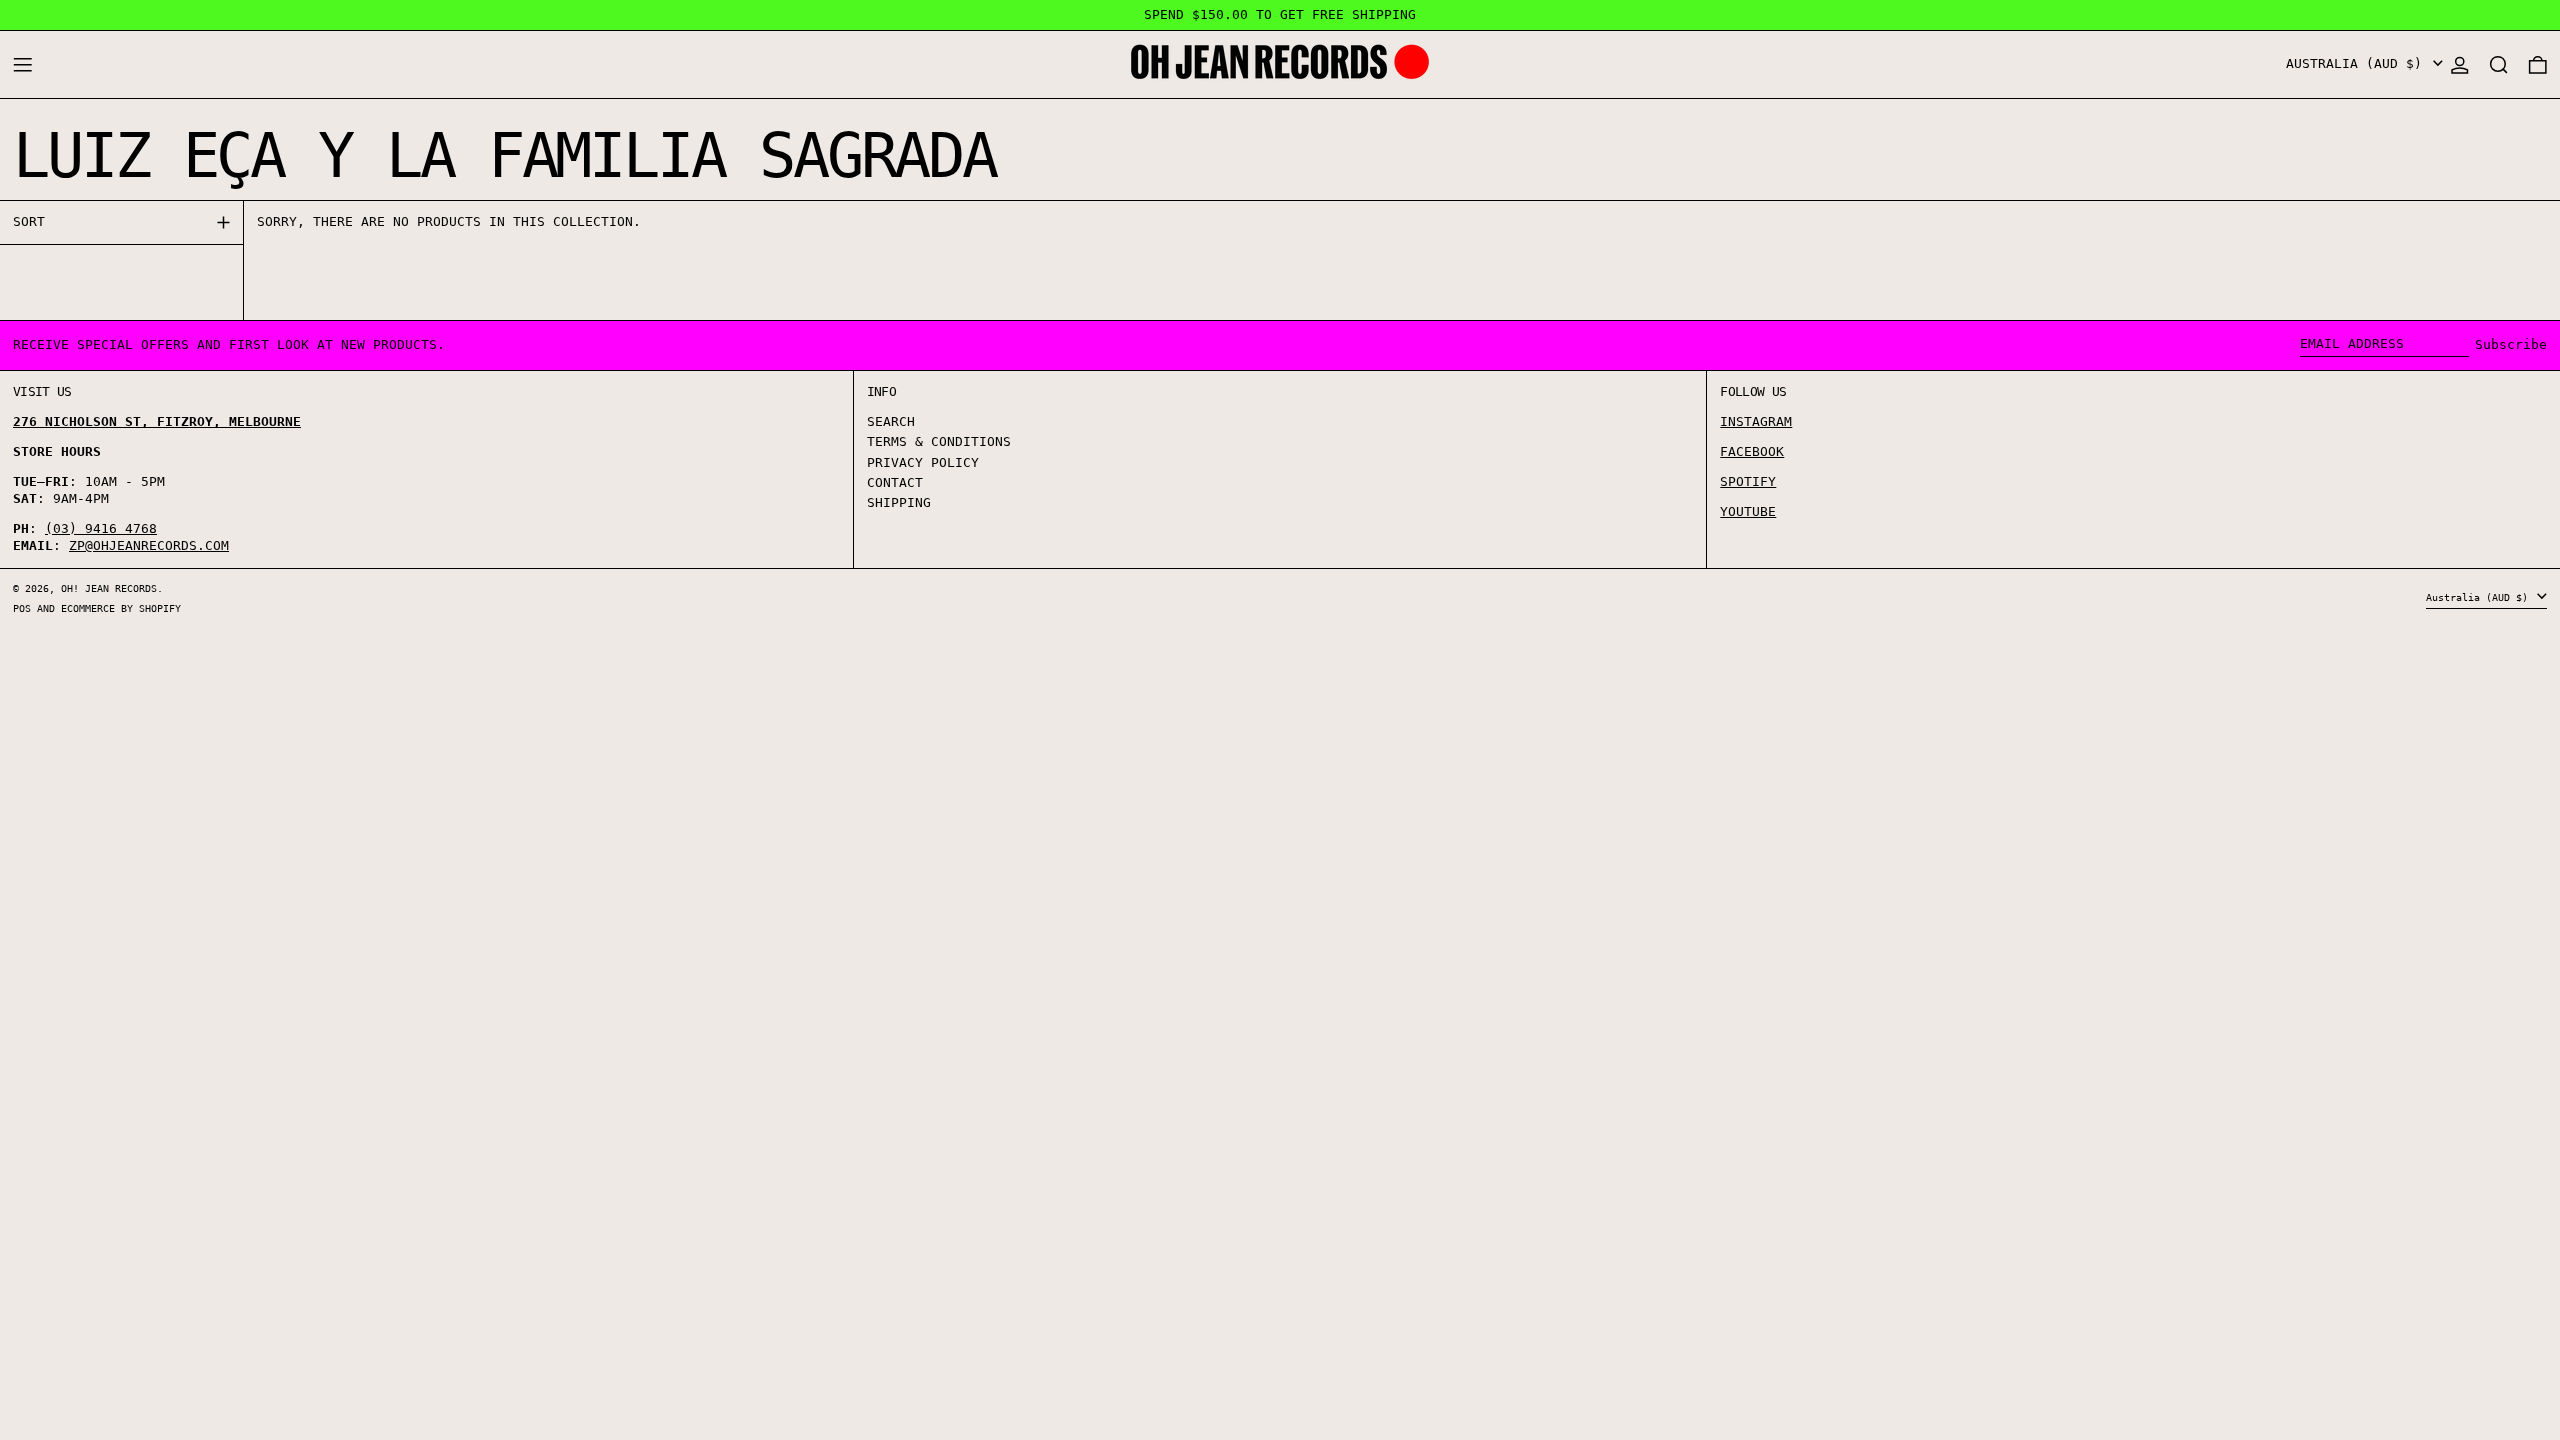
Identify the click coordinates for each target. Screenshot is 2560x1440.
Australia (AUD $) (2358, 63)
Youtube (1748, 511)
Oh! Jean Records (109, 588)
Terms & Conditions (939, 441)
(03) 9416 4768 (101, 528)
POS (22, 608)
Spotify (1748, 481)
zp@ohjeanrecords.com (149, 545)
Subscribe (2511, 344)
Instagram (1756, 421)
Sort (29, 221)
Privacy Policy (923, 462)
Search (891, 421)
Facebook (1752, 451)
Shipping (899, 502)
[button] (2499, 64)
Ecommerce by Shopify (121, 608)
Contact (895, 482)
